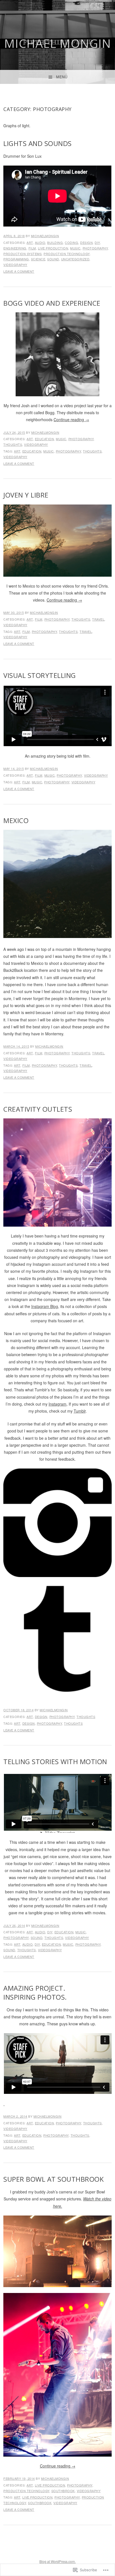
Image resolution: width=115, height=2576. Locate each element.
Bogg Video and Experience (52, 303)
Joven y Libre (26, 495)
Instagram (57, 1404)
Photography (95, 248)
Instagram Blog (45, 1306)
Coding (71, 242)
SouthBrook (63, 2491)
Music (75, 248)
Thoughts (13, 444)
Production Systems (22, 254)
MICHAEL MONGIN (58, 43)
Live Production (53, 248)
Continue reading (71, 419)
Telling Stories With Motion (55, 1761)
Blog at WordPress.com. (57, 2561)
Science (38, 259)
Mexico (17, 820)
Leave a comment (19, 271)
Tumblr (80, 1411)
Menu (62, 77)
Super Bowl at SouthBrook (53, 2179)
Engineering (15, 248)
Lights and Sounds (38, 143)
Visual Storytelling (40, 675)
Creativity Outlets (38, 1109)
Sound (53, 259)
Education (45, 439)
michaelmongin (45, 236)
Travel (98, 619)
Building (55, 242)
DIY (97, 242)
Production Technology (67, 254)
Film (32, 248)
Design (86, 242)
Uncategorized (75, 259)
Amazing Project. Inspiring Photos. (35, 1992)
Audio (40, 242)
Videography (15, 265)
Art (30, 242)
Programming (16, 259)
